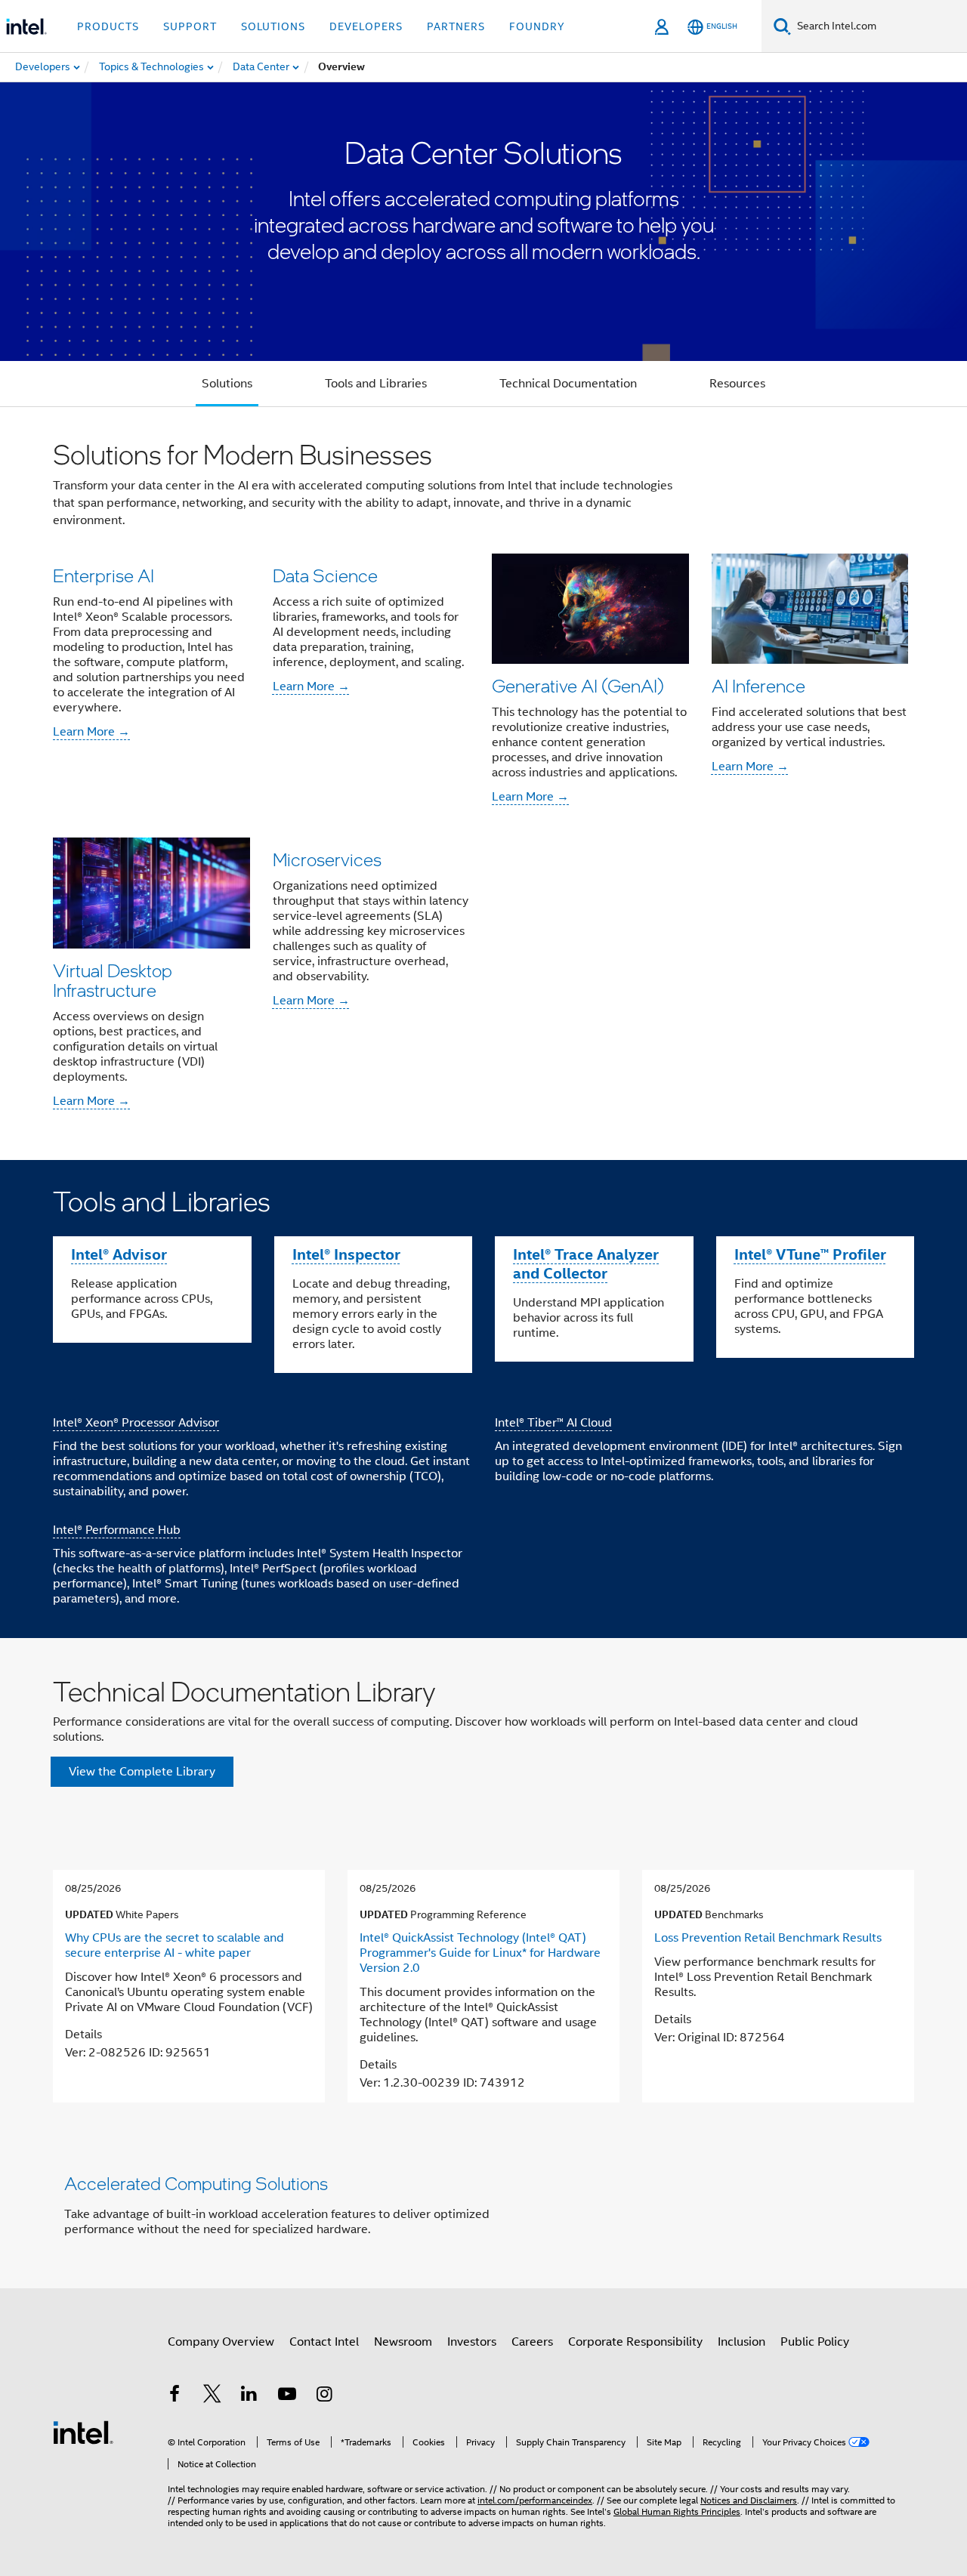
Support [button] (190, 26)
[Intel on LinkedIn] (249, 2396)
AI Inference (758, 685)
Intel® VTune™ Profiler (810, 1254)
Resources (737, 384)
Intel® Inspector (346, 1254)
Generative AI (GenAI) (578, 685)
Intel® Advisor (119, 1254)
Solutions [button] (273, 26)
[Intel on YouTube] (287, 2396)
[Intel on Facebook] (175, 2396)
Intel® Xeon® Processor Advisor (136, 1423)
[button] (483, 784)
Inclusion (741, 2342)
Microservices (327, 859)
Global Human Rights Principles (677, 2511)
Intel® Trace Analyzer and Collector (586, 1264)
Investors (472, 2342)
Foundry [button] (537, 26)
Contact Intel (324, 2342)
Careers (532, 2342)
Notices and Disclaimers (749, 2500)
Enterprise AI (103, 575)
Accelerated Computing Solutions (196, 2183)
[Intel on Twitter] (212, 2396)
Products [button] (108, 26)
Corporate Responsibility (635, 2342)
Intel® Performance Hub (117, 1530)
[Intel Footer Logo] (83, 2432)
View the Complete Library (142, 1772)
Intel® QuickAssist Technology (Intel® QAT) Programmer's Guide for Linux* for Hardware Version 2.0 (480, 1953)
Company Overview (221, 2342)
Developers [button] (366, 26)
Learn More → (91, 732)
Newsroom (403, 2342)
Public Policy (815, 2342)
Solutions (227, 384)
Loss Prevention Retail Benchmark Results (768, 1938)
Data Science (325, 575)
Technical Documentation (568, 384)
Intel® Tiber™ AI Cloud (553, 1423)
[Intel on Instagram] (324, 2396)
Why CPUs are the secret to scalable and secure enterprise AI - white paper (175, 1945)
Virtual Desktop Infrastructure (113, 980)
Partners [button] (456, 26)
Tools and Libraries (376, 384)
